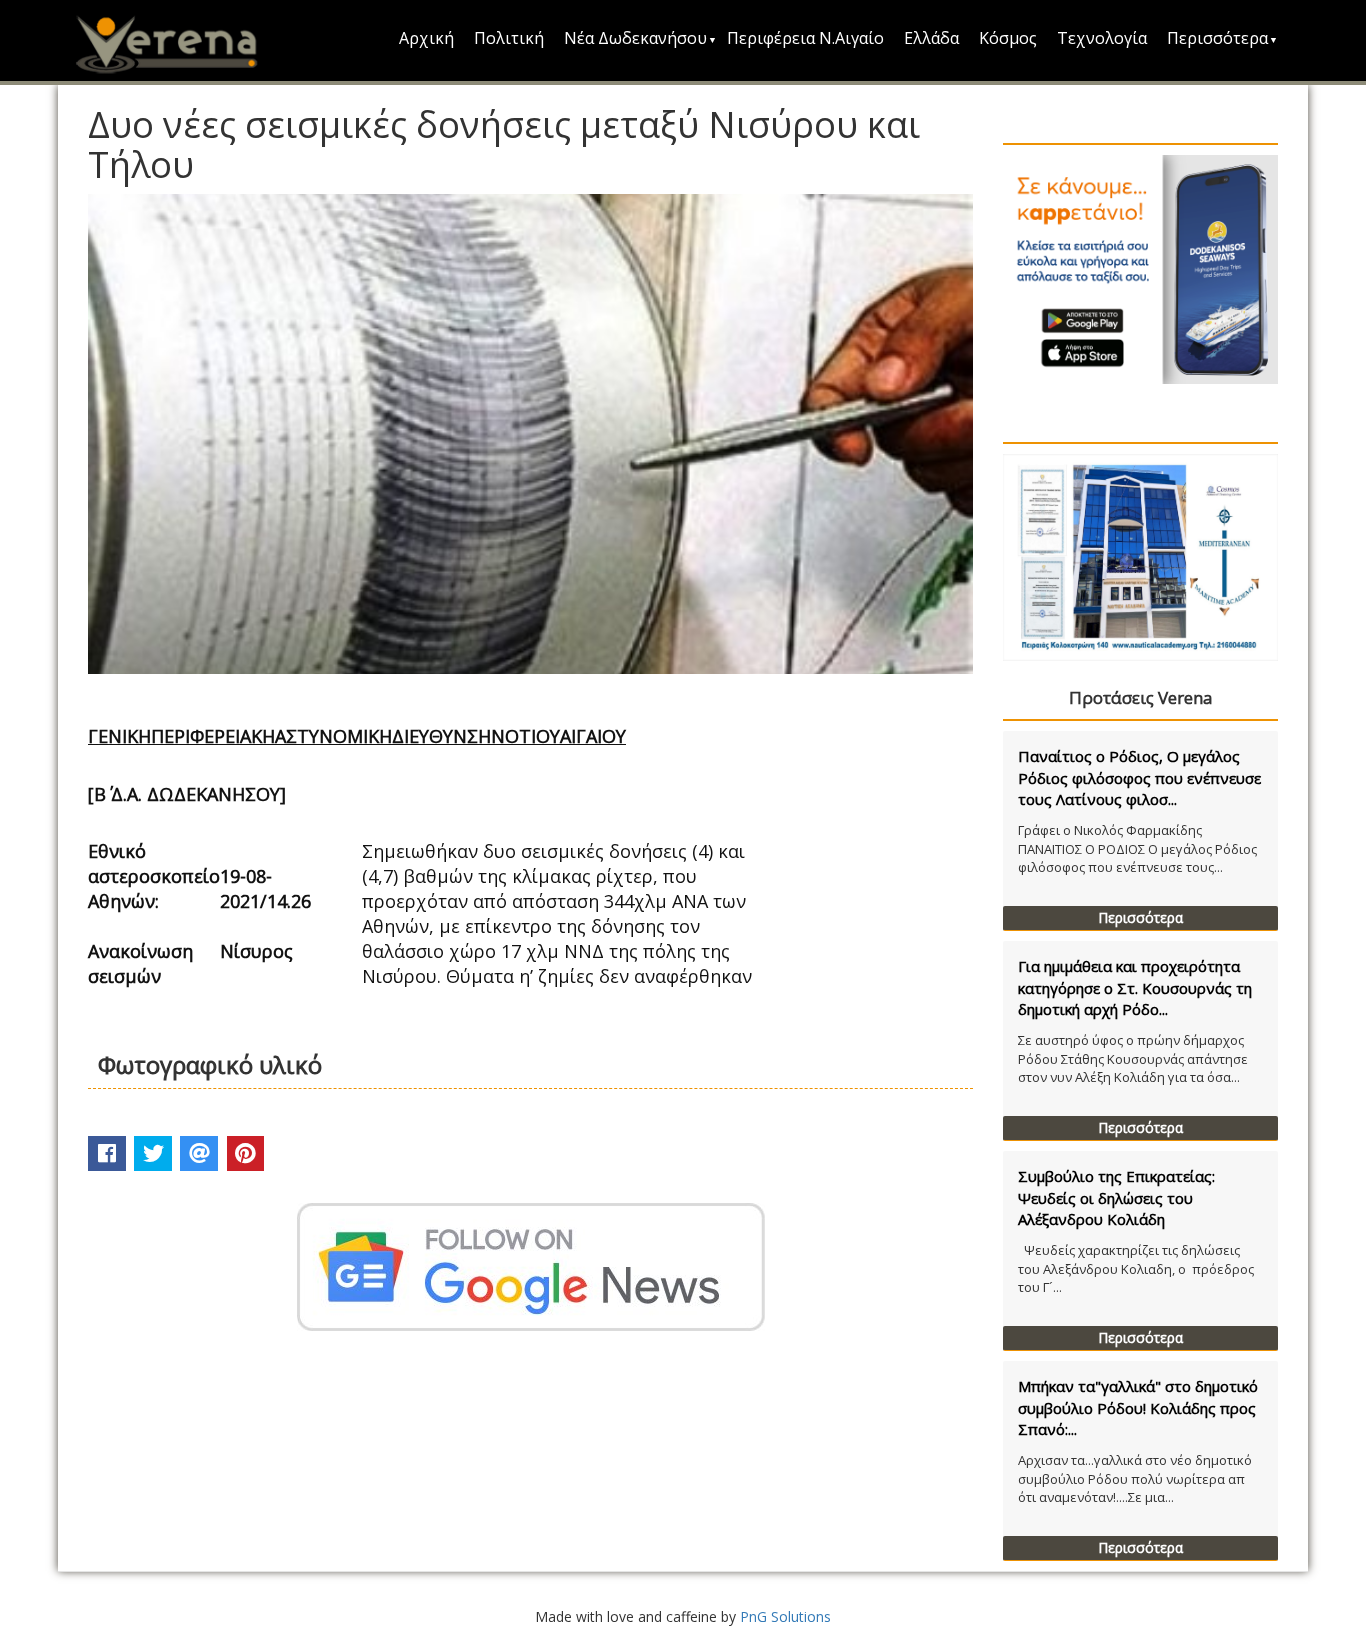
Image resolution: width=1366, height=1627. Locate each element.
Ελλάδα (931, 38)
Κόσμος (1008, 38)
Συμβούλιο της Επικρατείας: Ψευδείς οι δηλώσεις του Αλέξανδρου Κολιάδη (1116, 1197)
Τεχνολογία (1102, 38)
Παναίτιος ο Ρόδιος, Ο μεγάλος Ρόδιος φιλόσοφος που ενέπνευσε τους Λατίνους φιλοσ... (1139, 777)
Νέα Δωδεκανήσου (635, 38)
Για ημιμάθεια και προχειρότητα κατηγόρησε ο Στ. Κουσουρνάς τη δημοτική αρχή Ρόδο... (1135, 987)
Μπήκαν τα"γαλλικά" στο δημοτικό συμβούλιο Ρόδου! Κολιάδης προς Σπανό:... (1138, 1407)
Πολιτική (509, 38)
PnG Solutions (785, 1616)
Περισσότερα (1217, 38)
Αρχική (426, 38)
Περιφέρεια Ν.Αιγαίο (805, 38)
